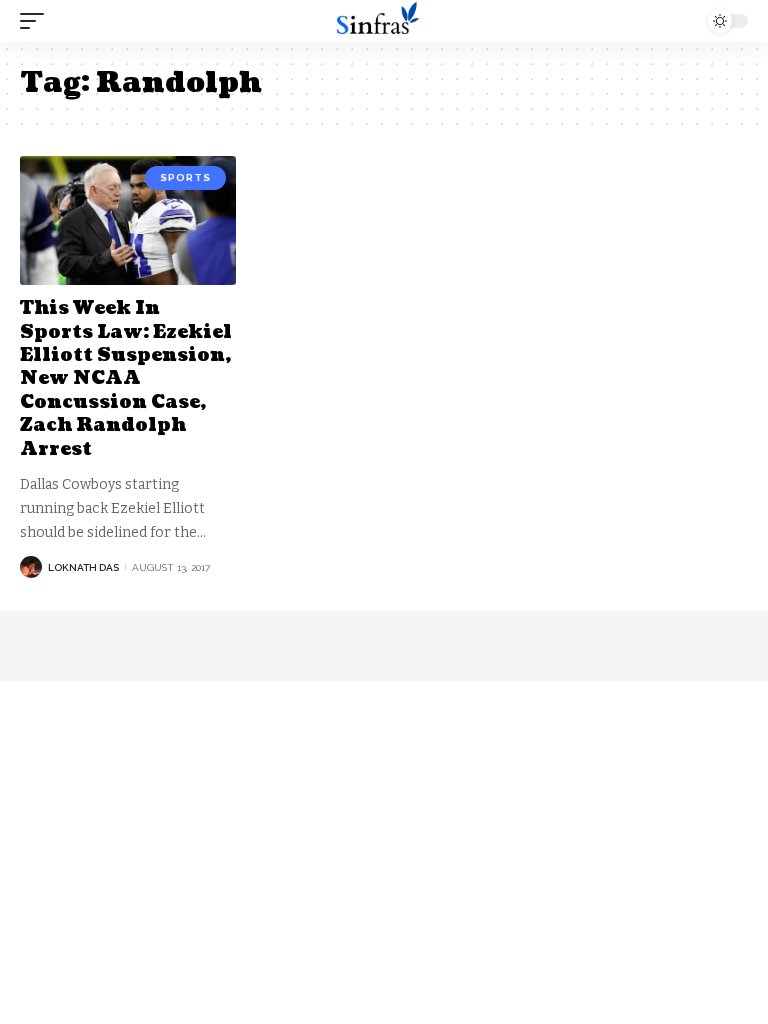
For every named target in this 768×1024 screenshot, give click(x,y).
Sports (185, 177)
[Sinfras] (384, 21)
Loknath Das (83, 567)
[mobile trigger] (37, 21)
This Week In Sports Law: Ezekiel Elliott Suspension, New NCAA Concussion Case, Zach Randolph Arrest (126, 378)
